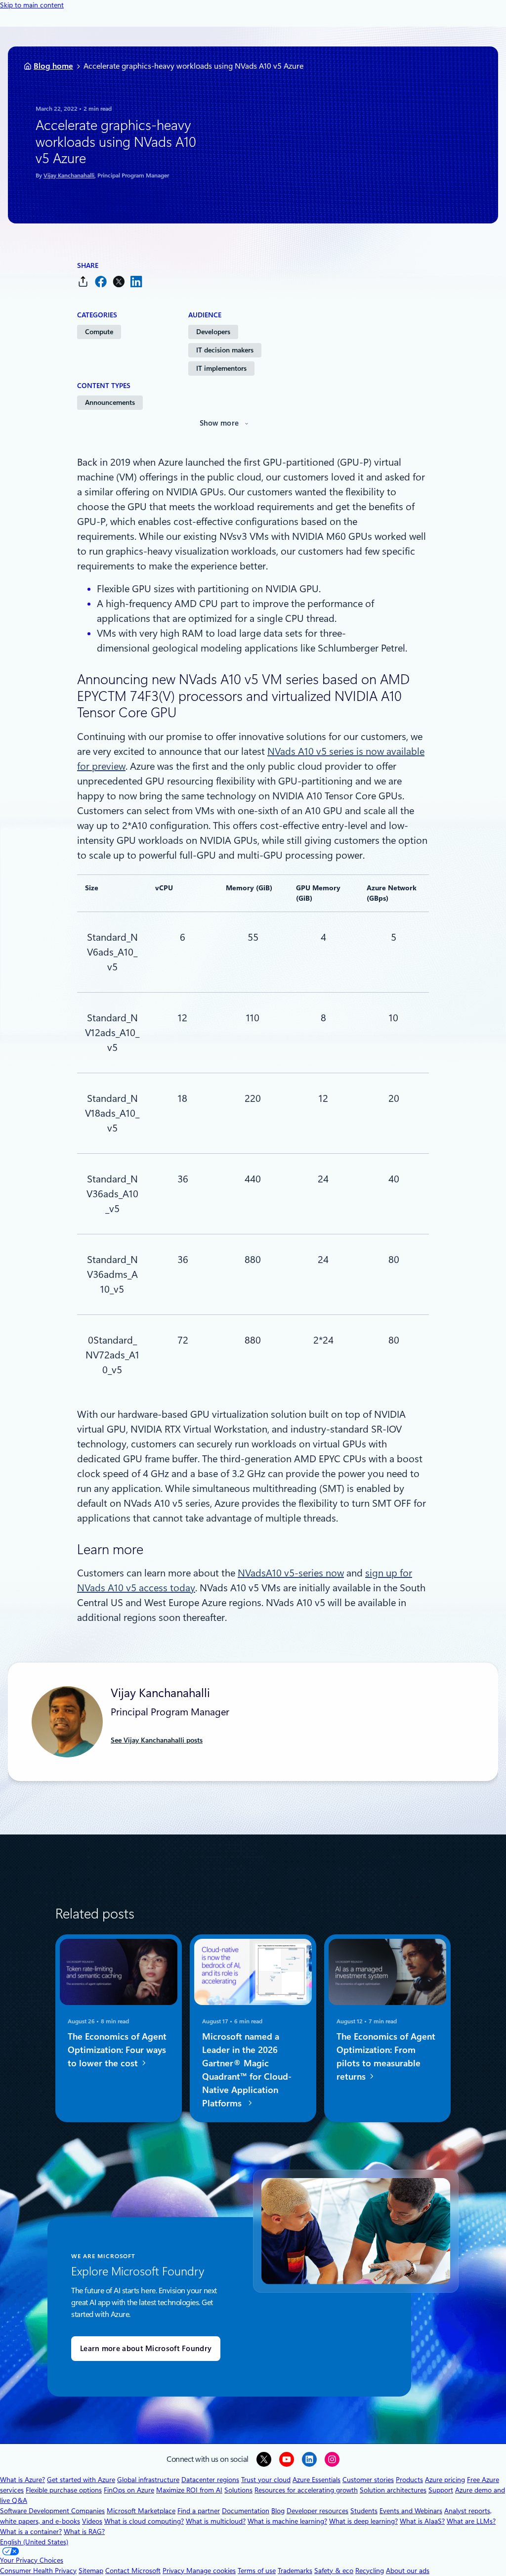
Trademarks (295, 2571)
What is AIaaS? (422, 2521)
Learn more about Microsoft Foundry (146, 2349)
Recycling (370, 2571)
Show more (219, 423)
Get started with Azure (81, 2480)
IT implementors (221, 368)
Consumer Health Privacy (38, 2571)
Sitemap (91, 2571)
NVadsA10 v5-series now (291, 1573)
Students (364, 2511)
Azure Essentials (316, 2480)
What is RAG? (84, 2532)
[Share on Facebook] (101, 282)
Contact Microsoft (133, 2571)
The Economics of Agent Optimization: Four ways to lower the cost (117, 2050)
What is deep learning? (363, 2521)
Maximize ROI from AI (189, 2490)
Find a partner (199, 2511)
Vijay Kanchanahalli (69, 175)
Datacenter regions (210, 2480)
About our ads (408, 2571)
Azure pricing (445, 2480)
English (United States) (34, 2542)
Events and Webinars (411, 2511)
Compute (99, 332)
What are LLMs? (471, 2521)
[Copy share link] (83, 282)
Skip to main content (32, 5)
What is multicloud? (216, 2521)
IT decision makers (225, 350)
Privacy (174, 2571)
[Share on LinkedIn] (136, 282)
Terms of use (257, 2571)
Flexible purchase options (64, 2490)
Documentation (246, 2511)
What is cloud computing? (144, 2521)
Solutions (238, 2490)
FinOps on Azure (129, 2490)
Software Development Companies (52, 2511)
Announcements (110, 402)
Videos (92, 2521)
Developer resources (317, 2511)
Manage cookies (211, 2571)
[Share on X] (119, 282)
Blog (278, 2511)
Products (409, 2480)
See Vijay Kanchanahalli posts (157, 1740)
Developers (213, 332)
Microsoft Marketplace (141, 2511)
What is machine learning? (287, 2521)
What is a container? (31, 2532)
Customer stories (368, 2480)
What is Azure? (22, 2480)
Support (441, 2490)
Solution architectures (393, 2490)
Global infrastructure (148, 2480)
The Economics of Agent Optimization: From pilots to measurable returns (386, 2056)
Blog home (53, 66)
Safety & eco (334, 2571)
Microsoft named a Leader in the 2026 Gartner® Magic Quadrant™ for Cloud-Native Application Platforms (247, 2070)
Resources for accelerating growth (306, 2490)
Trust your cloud (266, 2480)
